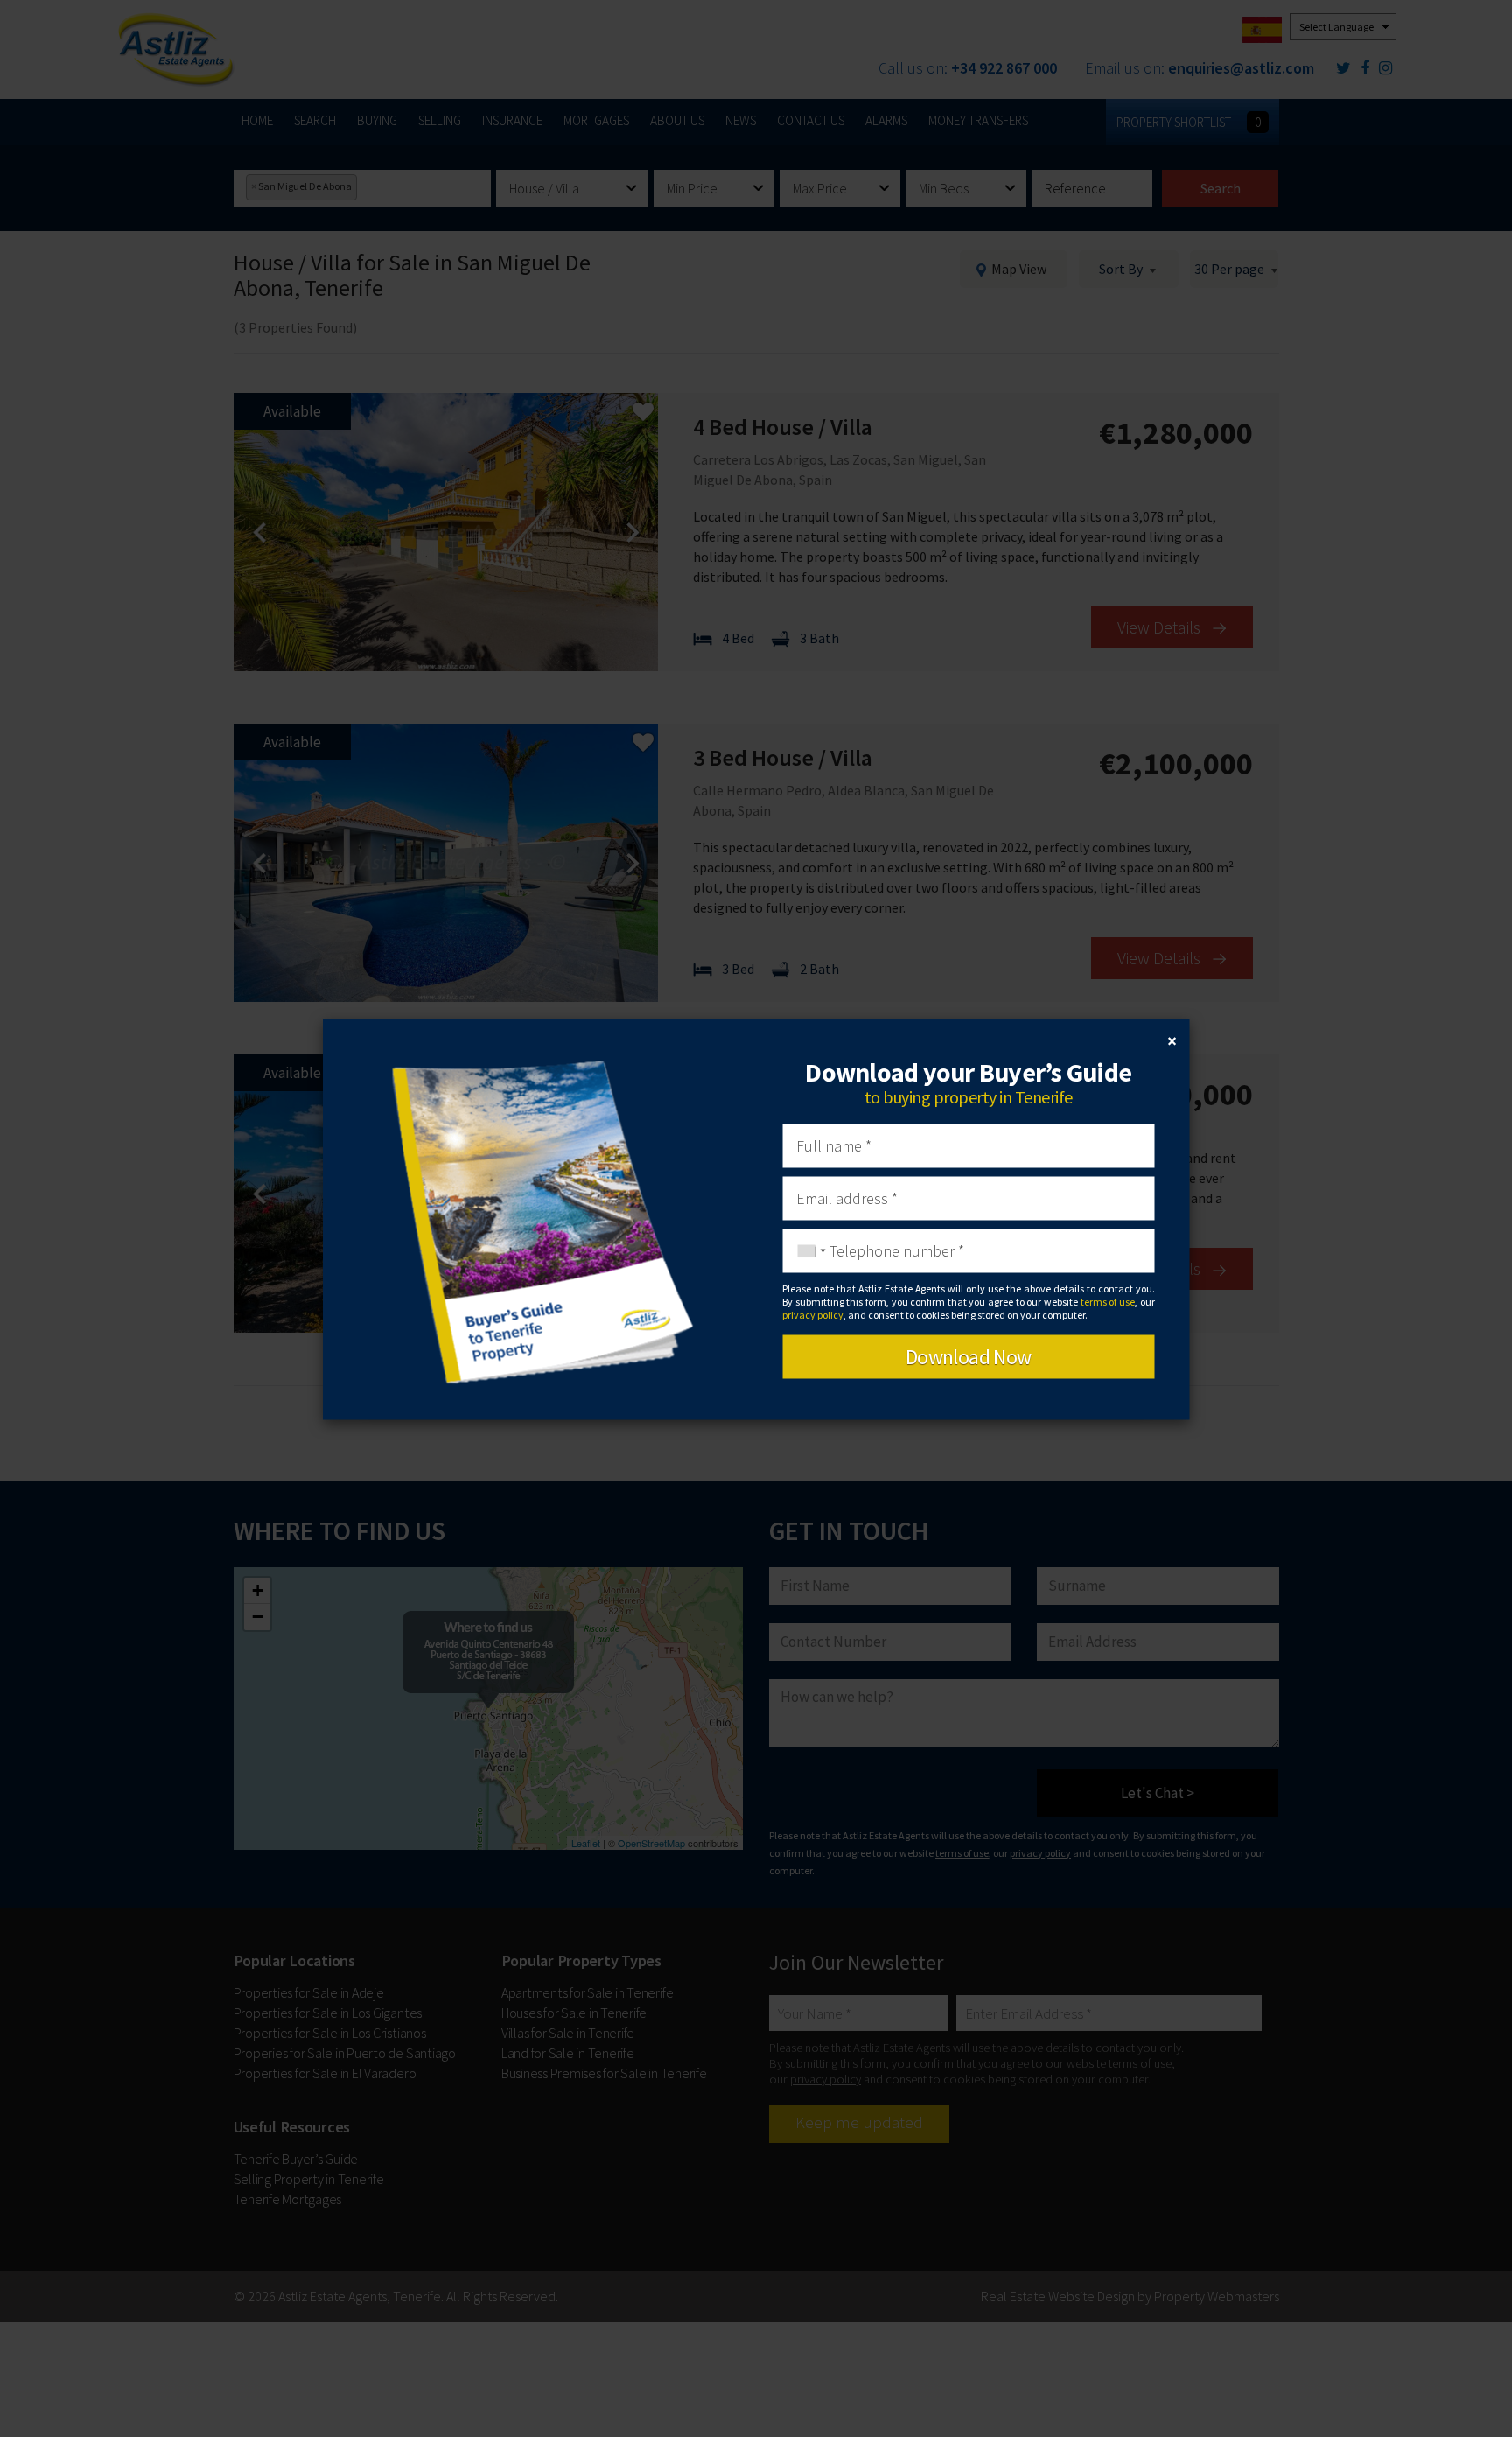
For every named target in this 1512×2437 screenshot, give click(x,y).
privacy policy (813, 1315)
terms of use (1108, 1302)
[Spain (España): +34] (807, 1250)
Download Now (969, 1356)
